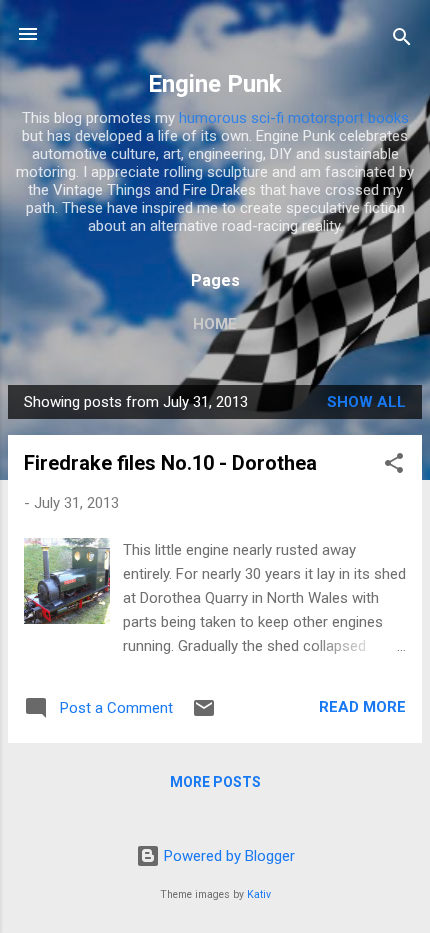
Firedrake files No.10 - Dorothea (170, 463)
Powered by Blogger (227, 856)
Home (215, 324)
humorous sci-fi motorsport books (294, 118)
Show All (366, 402)
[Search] (402, 40)
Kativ (259, 894)
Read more (362, 707)
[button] (394, 466)
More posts (215, 782)
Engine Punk (215, 84)
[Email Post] (204, 715)
